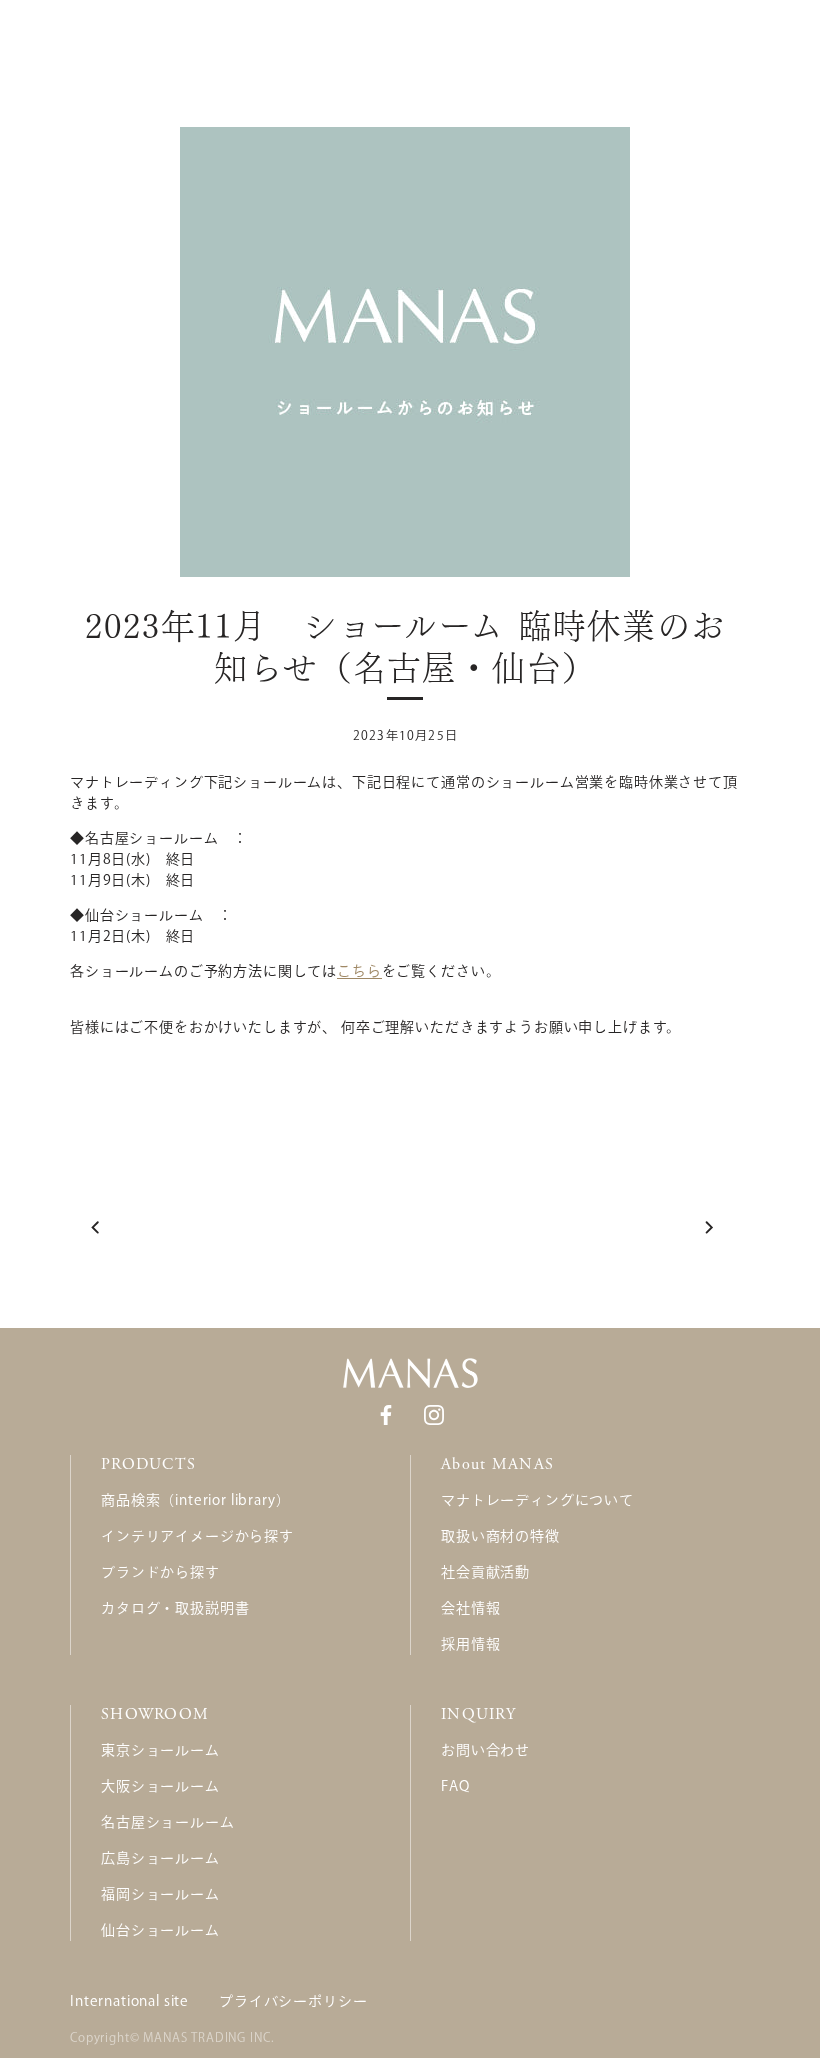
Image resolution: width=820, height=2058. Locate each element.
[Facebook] (386, 1414)
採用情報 (470, 1644)
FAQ (455, 1786)
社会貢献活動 (485, 1572)
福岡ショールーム (160, 1894)
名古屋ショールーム (168, 1822)
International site (129, 2001)
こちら (359, 971)
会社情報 (470, 1608)
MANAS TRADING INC (206, 2037)
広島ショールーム (160, 1858)
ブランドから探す (160, 1572)
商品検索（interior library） (195, 1500)
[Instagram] (434, 1414)
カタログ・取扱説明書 (175, 1608)
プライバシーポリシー (293, 2001)
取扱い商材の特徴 (500, 1536)
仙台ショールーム (160, 1930)
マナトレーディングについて (537, 1500)
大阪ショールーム (160, 1786)
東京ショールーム (160, 1750)
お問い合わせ (485, 1750)
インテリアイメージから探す (197, 1536)
